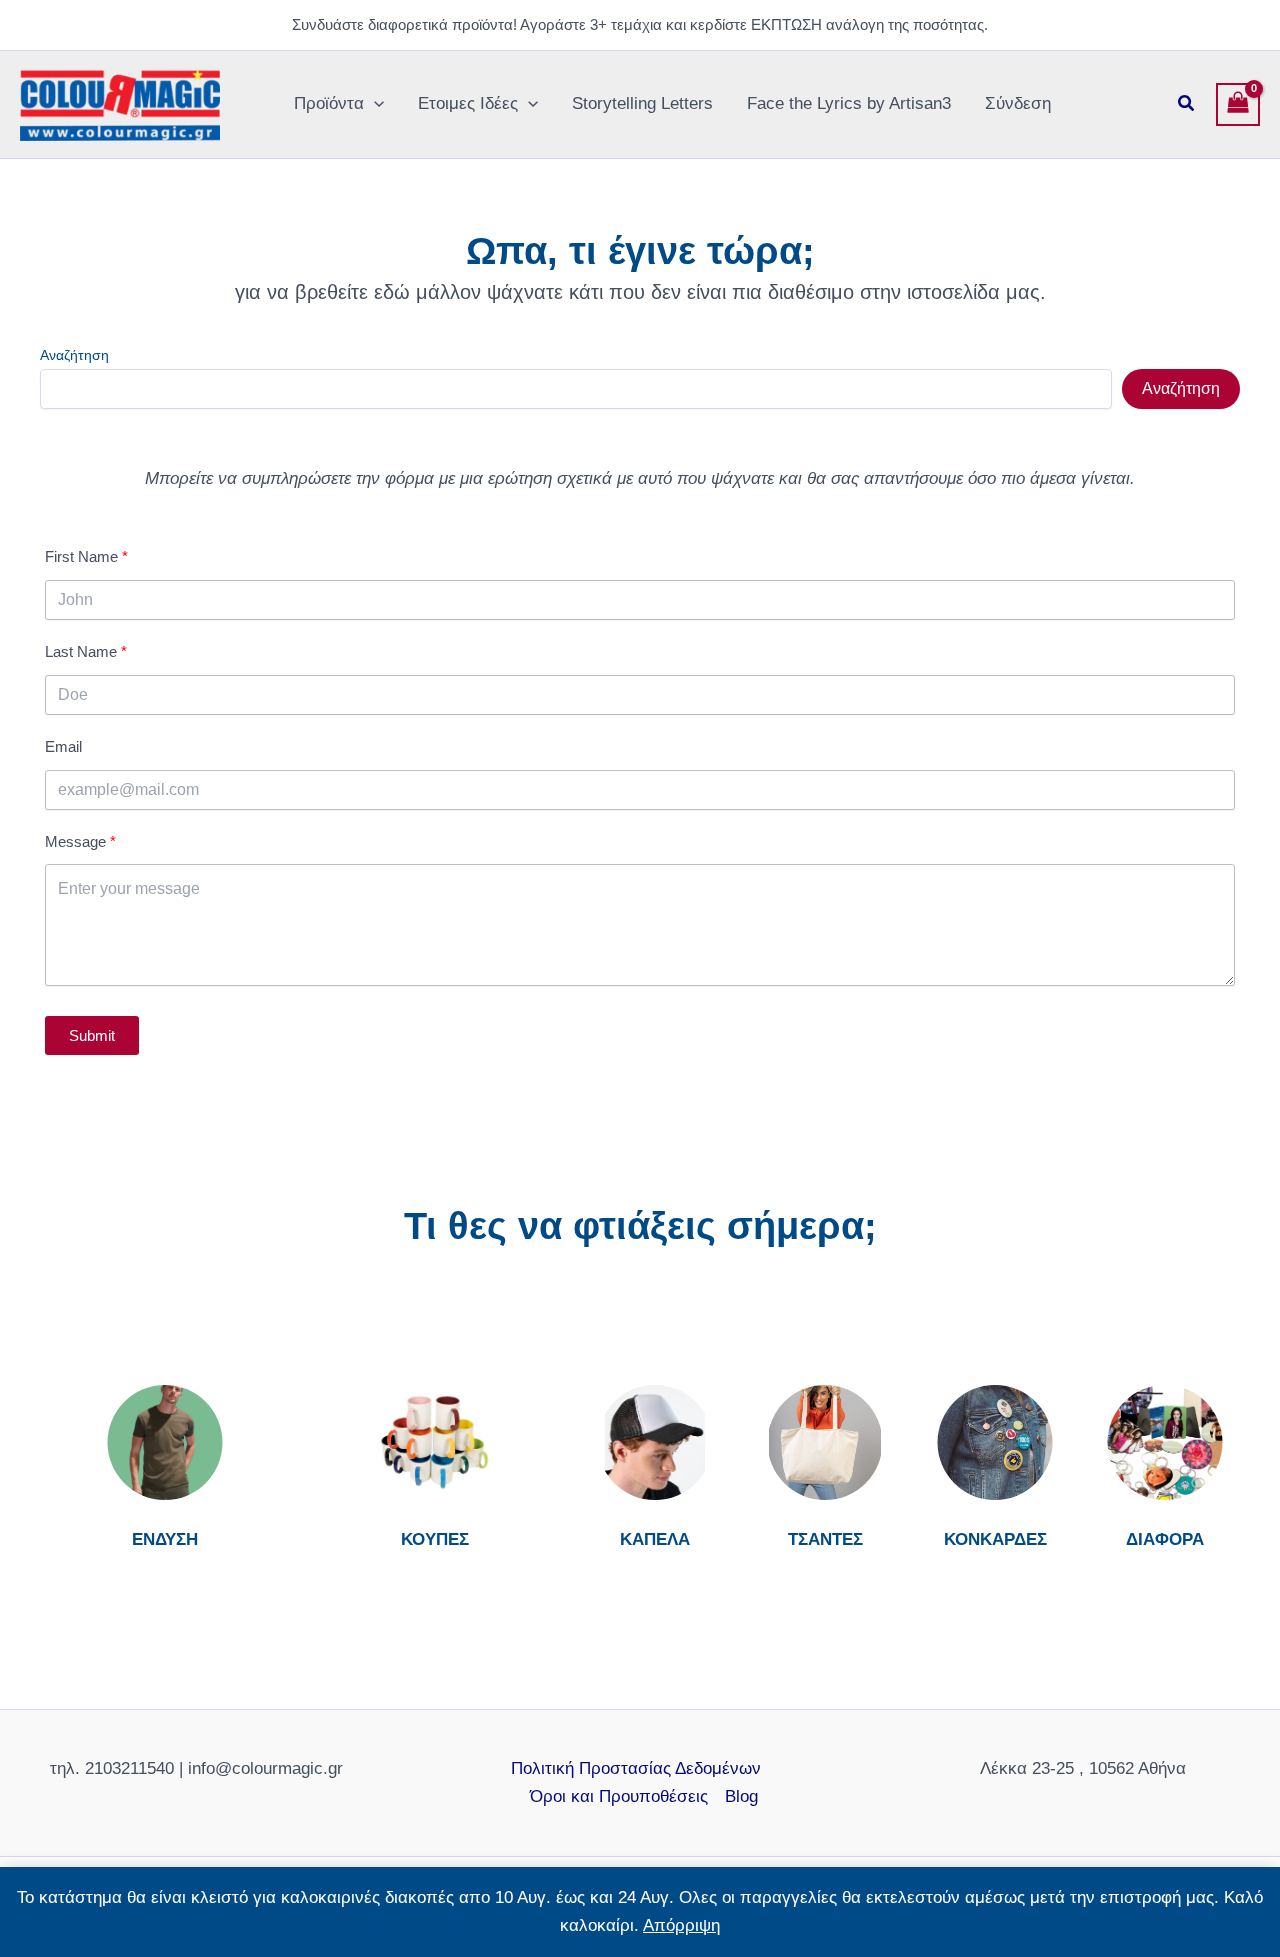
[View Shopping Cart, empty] (1238, 105)
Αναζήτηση (74, 355)
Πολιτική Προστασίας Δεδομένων (636, 1768)
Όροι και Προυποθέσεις (619, 1796)
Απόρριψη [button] (681, 1925)
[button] (374, 104)
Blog (741, 1796)
